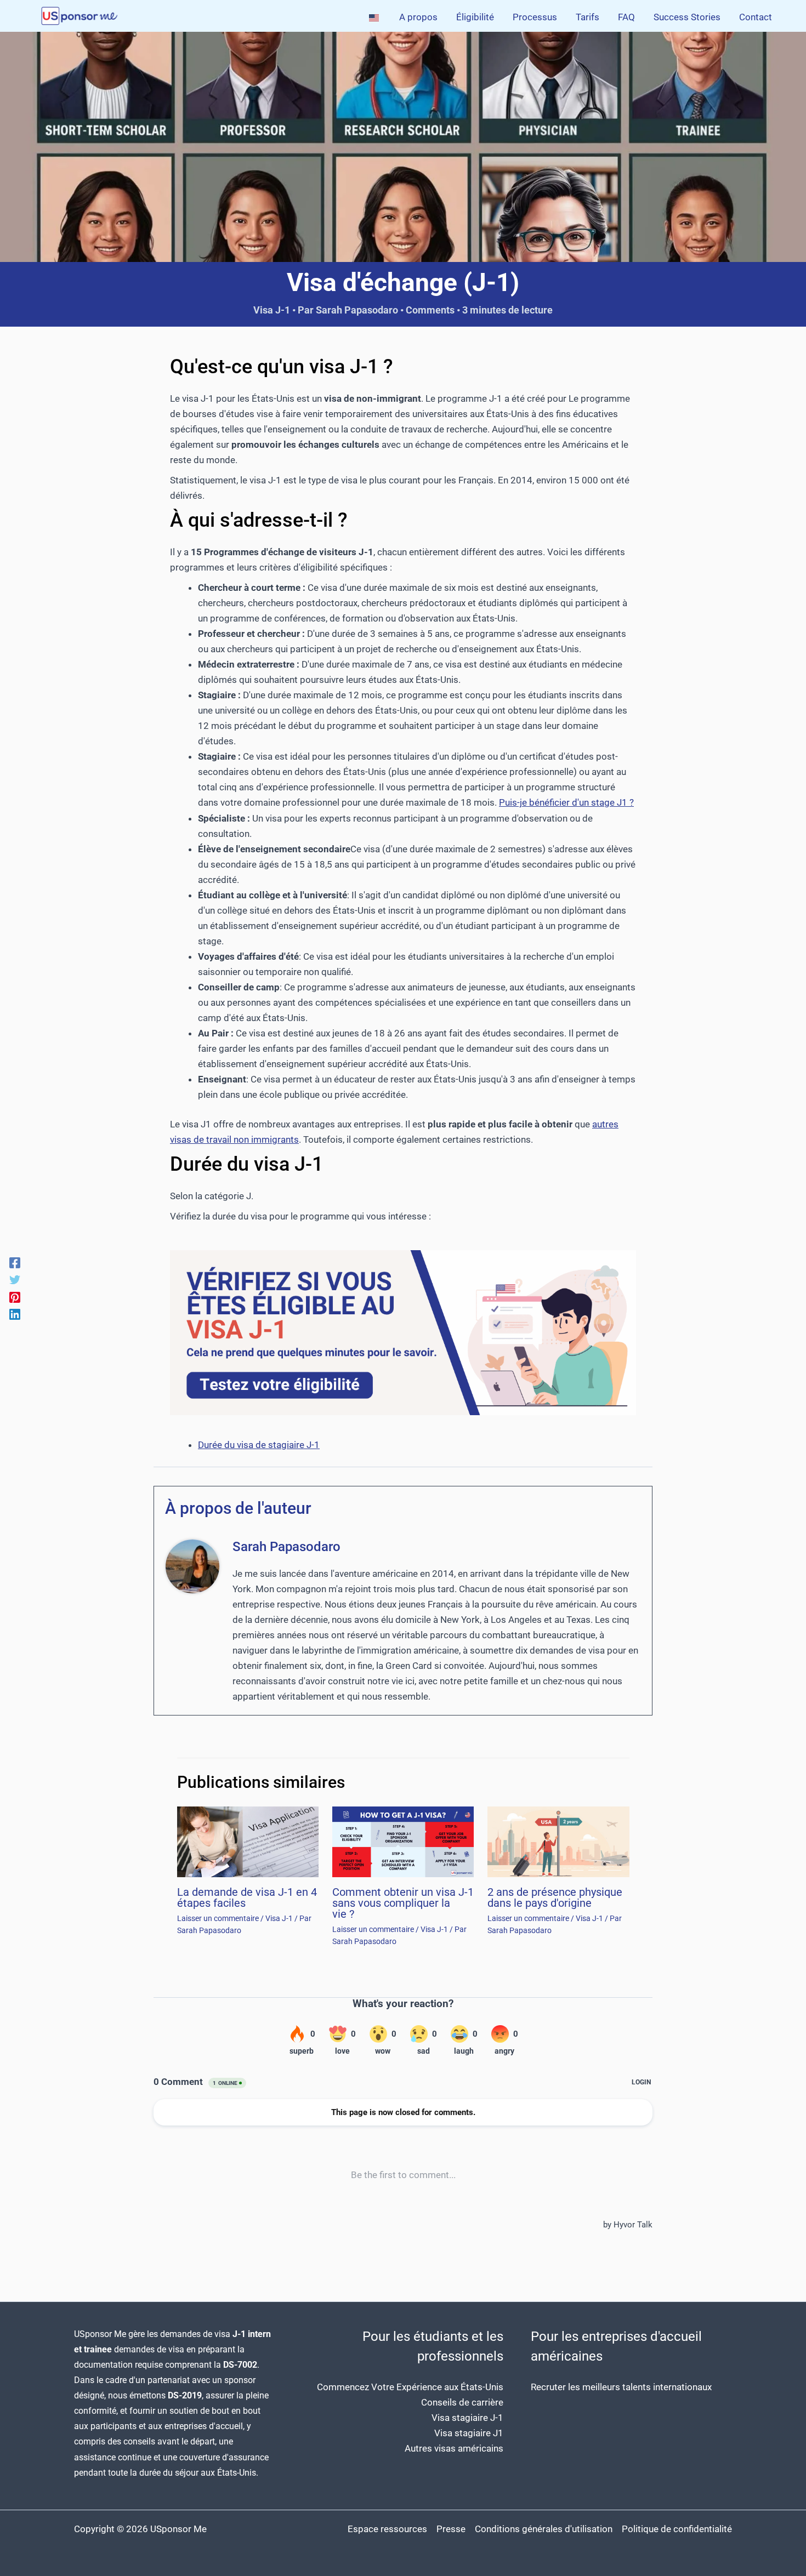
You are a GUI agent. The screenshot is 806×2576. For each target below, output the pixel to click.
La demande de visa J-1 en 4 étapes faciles (247, 1897)
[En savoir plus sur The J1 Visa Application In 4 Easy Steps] (248, 1841)
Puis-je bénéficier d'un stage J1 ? (566, 802)
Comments (430, 310)
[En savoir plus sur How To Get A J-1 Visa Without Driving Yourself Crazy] (403, 1841)
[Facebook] (15, 1262)
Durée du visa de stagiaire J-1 (259, 1445)
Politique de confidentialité (677, 2529)
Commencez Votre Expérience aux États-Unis (410, 2387)
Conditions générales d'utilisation (544, 2529)
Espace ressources (387, 2529)
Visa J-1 (272, 310)
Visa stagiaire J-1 (467, 2418)
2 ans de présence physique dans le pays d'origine (555, 1897)
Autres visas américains (454, 2448)
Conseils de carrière (462, 2402)
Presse (451, 2529)
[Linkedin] (15, 1314)
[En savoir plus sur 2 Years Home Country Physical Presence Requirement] (558, 1841)
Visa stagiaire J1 (469, 2433)
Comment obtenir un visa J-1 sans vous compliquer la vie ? (403, 1903)
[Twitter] (15, 1279)
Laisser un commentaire (218, 1918)
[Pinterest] (15, 1297)
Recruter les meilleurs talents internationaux (621, 2387)
